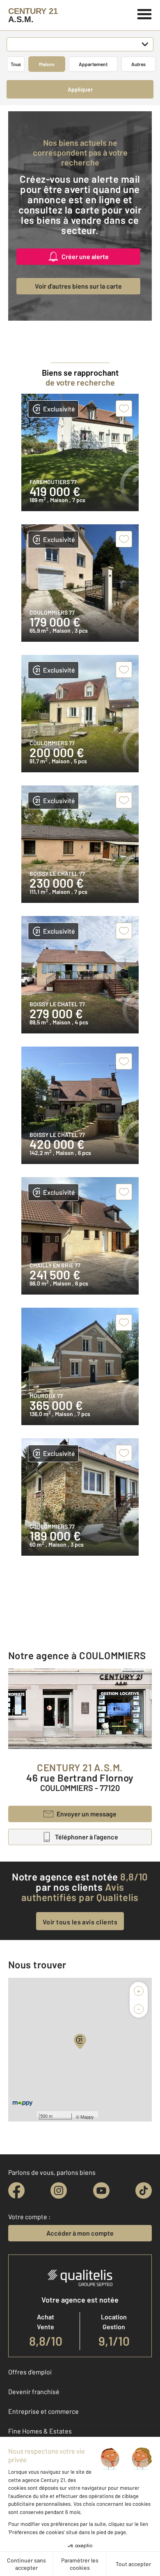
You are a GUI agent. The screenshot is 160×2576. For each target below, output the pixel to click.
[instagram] (59, 2190)
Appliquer (80, 89)
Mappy (87, 2117)
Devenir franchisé (34, 2391)
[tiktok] (144, 2190)
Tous (16, 64)
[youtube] (101, 2190)
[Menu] (145, 13)
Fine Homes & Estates (40, 2431)
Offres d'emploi (30, 2372)
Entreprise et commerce (43, 2411)
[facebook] (16, 2190)
